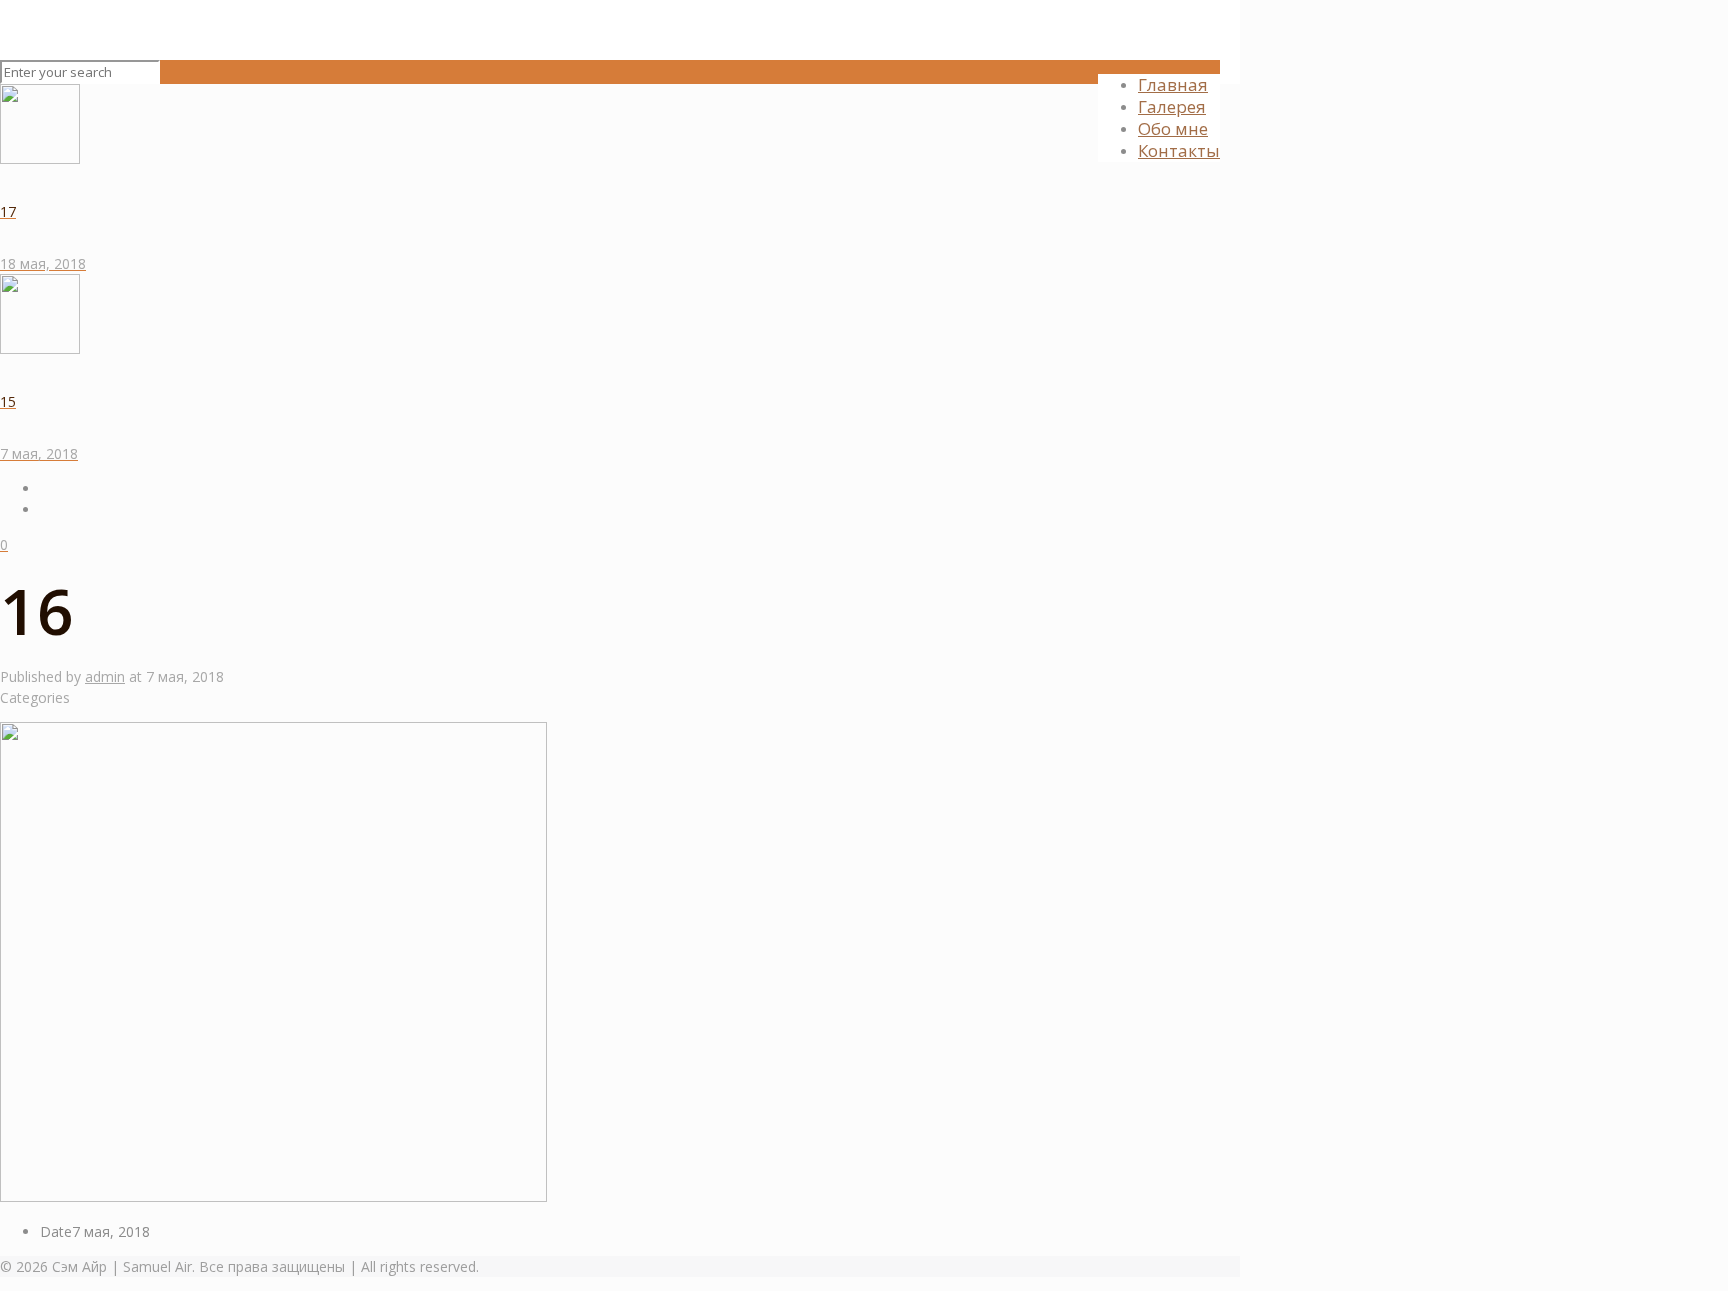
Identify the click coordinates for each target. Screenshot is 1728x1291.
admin (105, 676)
